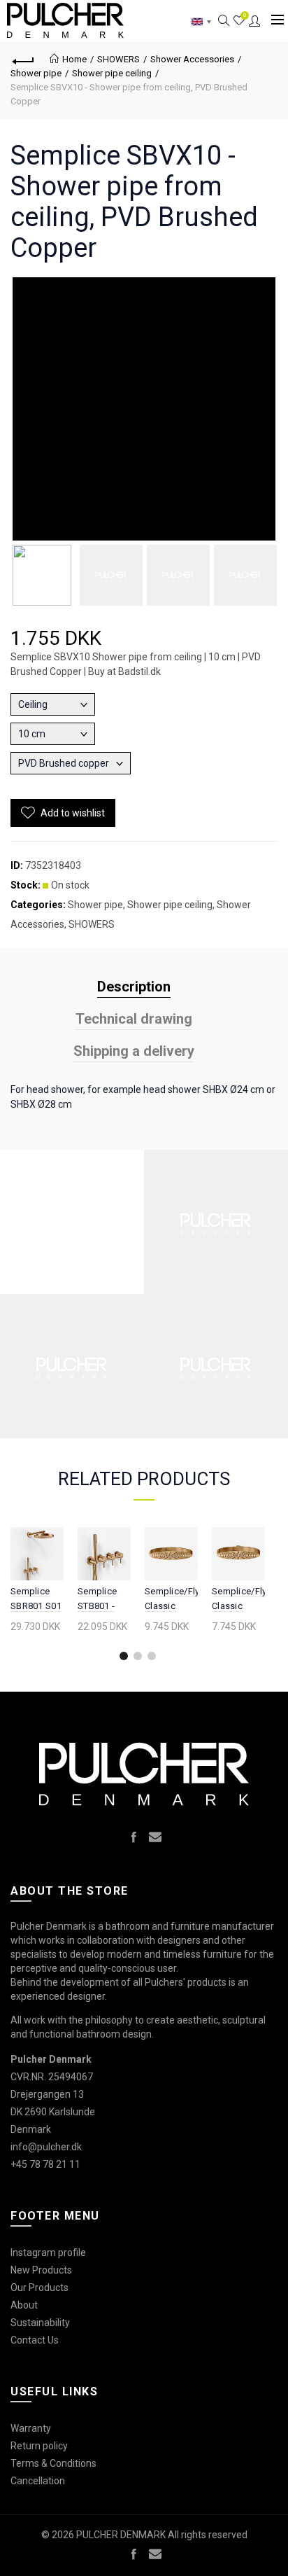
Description (134, 987)
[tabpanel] (37, 1582)
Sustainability (40, 2323)
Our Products (39, 2288)
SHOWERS (118, 59)
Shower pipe (36, 73)
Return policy (39, 2446)
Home (74, 59)
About (24, 2305)
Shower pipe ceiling (112, 73)
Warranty (31, 2428)
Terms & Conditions (53, 2463)
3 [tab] (152, 1656)
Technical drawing (134, 1019)
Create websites (236, 2558)
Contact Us (35, 2340)
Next (255, 1602)
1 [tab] (124, 1656)
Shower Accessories (192, 59)
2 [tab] (138, 1656)
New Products (41, 2270)
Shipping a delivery (134, 1051)
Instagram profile (48, 2253)
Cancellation (38, 2481)
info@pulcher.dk (46, 2147)
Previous (19, 1602)
